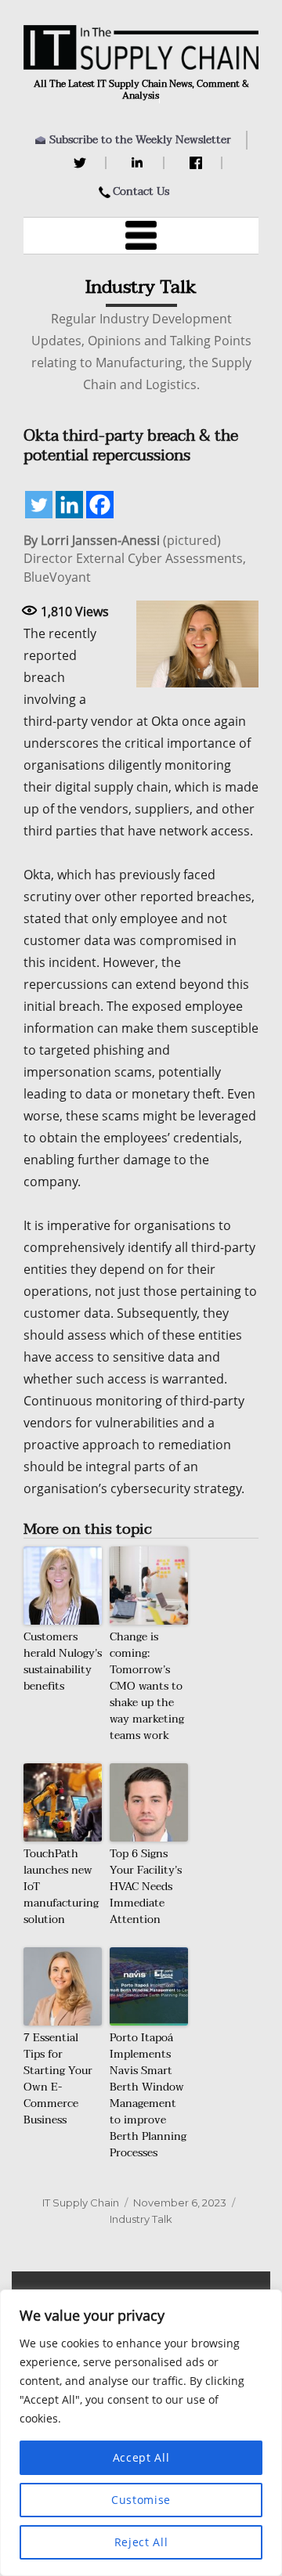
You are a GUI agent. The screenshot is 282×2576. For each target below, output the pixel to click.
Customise (141, 2500)
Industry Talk (141, 2219)
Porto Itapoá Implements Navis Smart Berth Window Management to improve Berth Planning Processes (148, 2095)
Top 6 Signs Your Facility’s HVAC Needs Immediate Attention (146, 1887)
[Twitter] (82, 163)
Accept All (141, 2457)
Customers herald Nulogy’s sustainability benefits (63, 1661)
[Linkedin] (69, 505)
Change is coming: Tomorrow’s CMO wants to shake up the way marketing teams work (147, 1686)
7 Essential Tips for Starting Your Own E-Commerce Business (58, 2079)
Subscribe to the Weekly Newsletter (140, 140)
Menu (141, 236)
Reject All (141, 2542)
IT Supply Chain (81, 2203)
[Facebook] (198, 163)
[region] (141, 2433)
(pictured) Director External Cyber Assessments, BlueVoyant (135, 559)
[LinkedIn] (140, 163)
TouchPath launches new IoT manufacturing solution (61, 1887)
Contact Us (141, 191)
